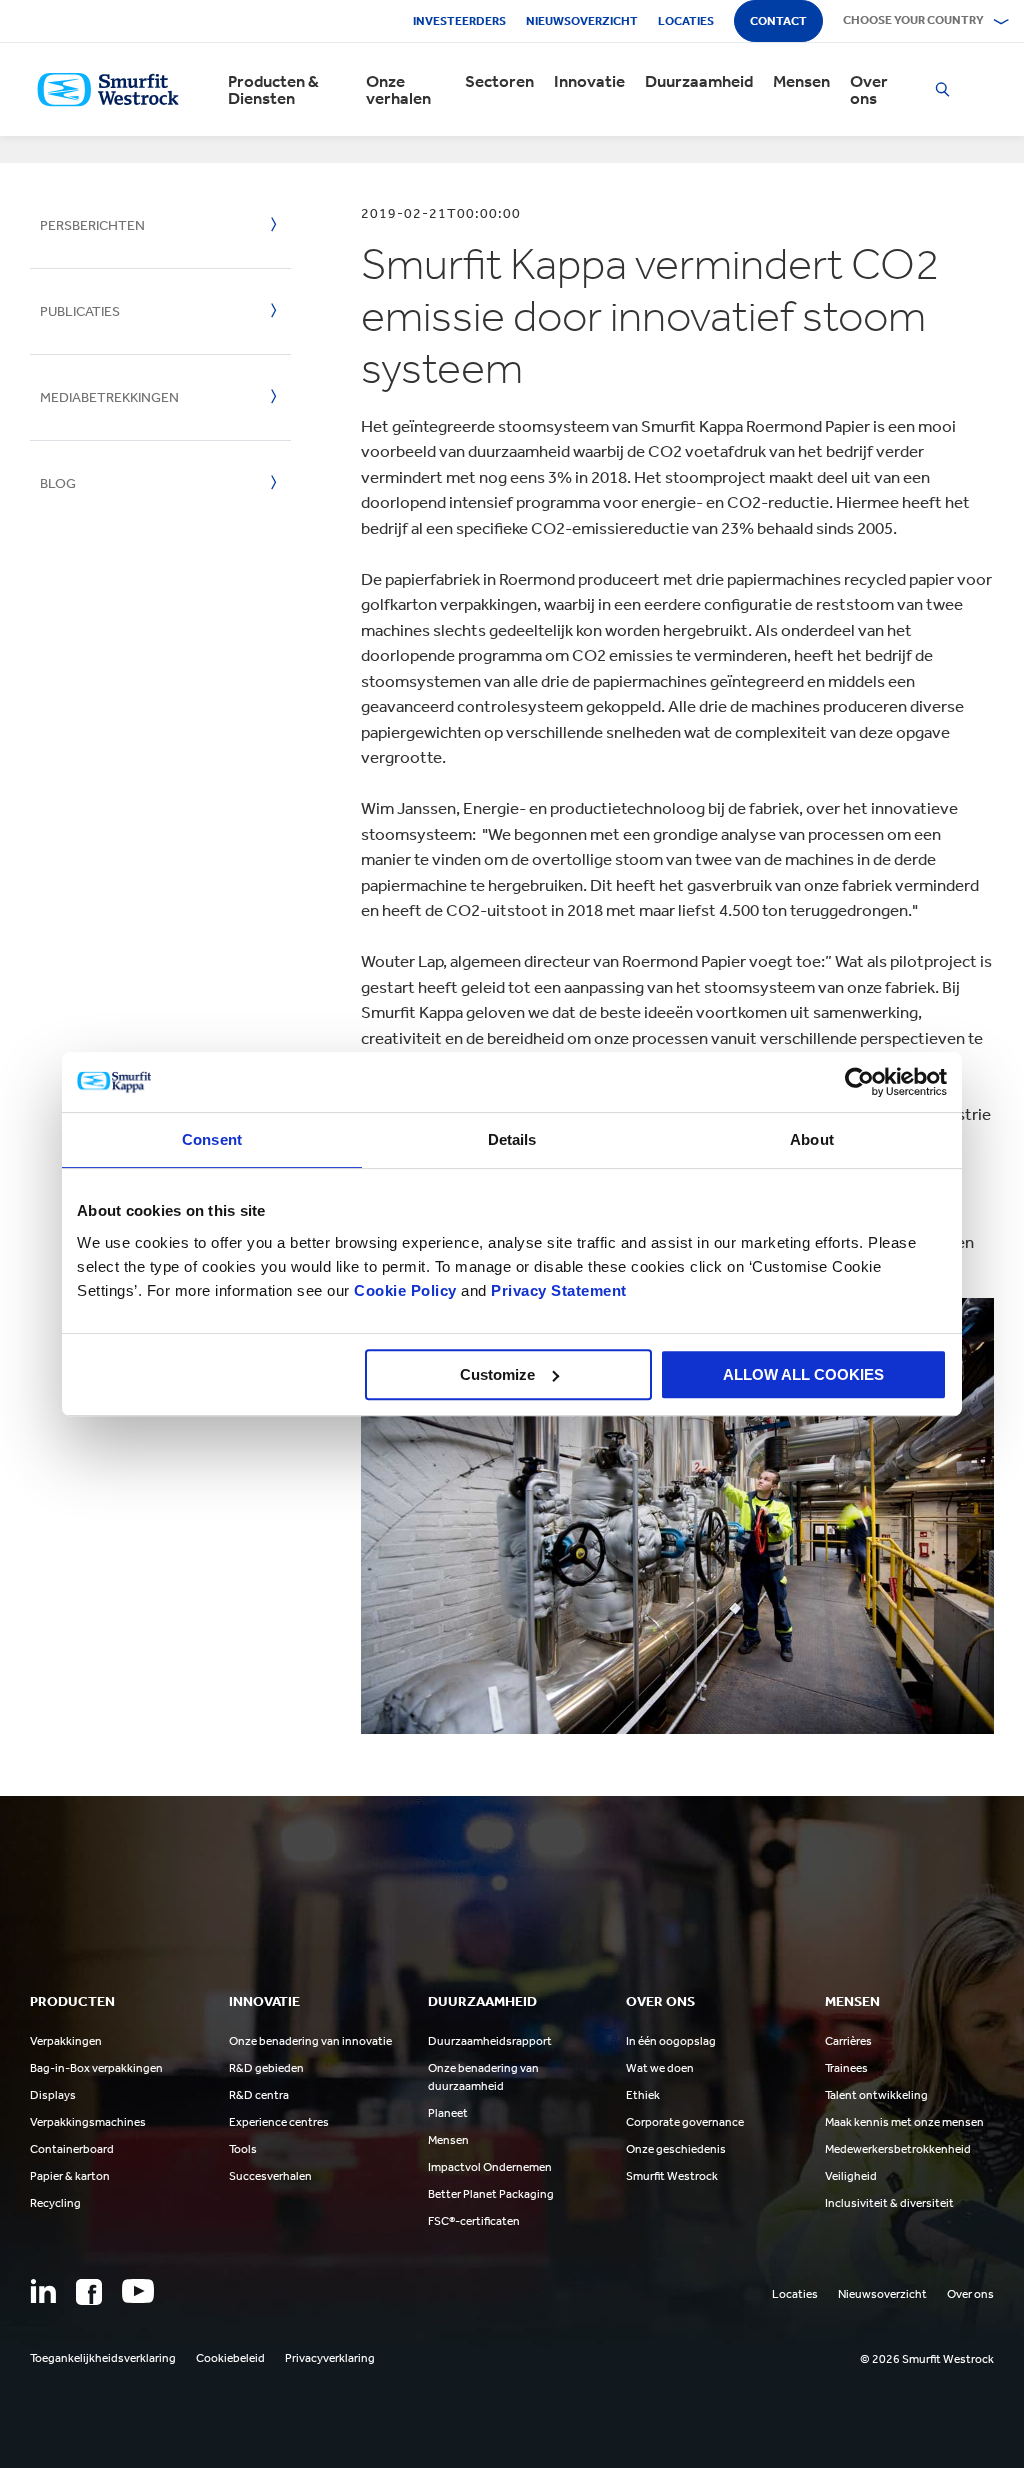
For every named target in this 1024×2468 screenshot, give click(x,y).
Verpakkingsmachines (88, 2122)
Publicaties (80, 311)
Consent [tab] (212, 1139)
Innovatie (589, 81)
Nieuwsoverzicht (582, 21)
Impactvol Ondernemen (490, 2167)
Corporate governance (685, 2122)
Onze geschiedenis (676, 2149)
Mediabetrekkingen (109, 397)
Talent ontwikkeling (876, 2095)
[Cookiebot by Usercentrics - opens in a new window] (859, 1082)
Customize (497, 1374)
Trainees (846, 2068)
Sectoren (499, 81)
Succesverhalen (270, 2176)
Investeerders (459, 21)
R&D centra (259, 2095)
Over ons (869, 90)
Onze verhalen (398, 90)
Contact (778, 21)
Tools (243, 2149)
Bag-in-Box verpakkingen (96, 2068)
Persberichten (92, 225)
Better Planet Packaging (491, 2194)
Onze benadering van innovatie (310, 2041)
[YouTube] (138, 2291)
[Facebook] (89, 2292)
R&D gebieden (266, 2068)
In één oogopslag (671, 2041)
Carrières (848, 2041)
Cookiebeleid (230, 2358)
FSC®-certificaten (474, 2221)
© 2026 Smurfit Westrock (927, 2359)
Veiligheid (851, 2176)
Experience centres (279, 2122)
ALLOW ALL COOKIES (803, 1374)
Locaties (686, 21)
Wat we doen (660, 2068)
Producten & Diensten (273, 90)
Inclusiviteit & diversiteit (889, 2203)
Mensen (801, 81)
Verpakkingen (66, 2041)
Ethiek (643, 2095)
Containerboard (72, 2149)
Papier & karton (70, 2176)
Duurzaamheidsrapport (490, 2041)
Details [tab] (512, 1139)
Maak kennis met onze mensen (904, 2122)
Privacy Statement (557, 1290)
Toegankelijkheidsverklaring (103, 2358)
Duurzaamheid (699, 81)
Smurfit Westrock (672, 2176)
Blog (58, 483)
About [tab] (812, 1139)
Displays (53, 2095)
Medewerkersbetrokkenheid (898, 2149)
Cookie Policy (405, 1290)
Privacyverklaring (330, 2358)
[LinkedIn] (43, 2291)
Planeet (448, 2113)
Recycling (55, 2203)
